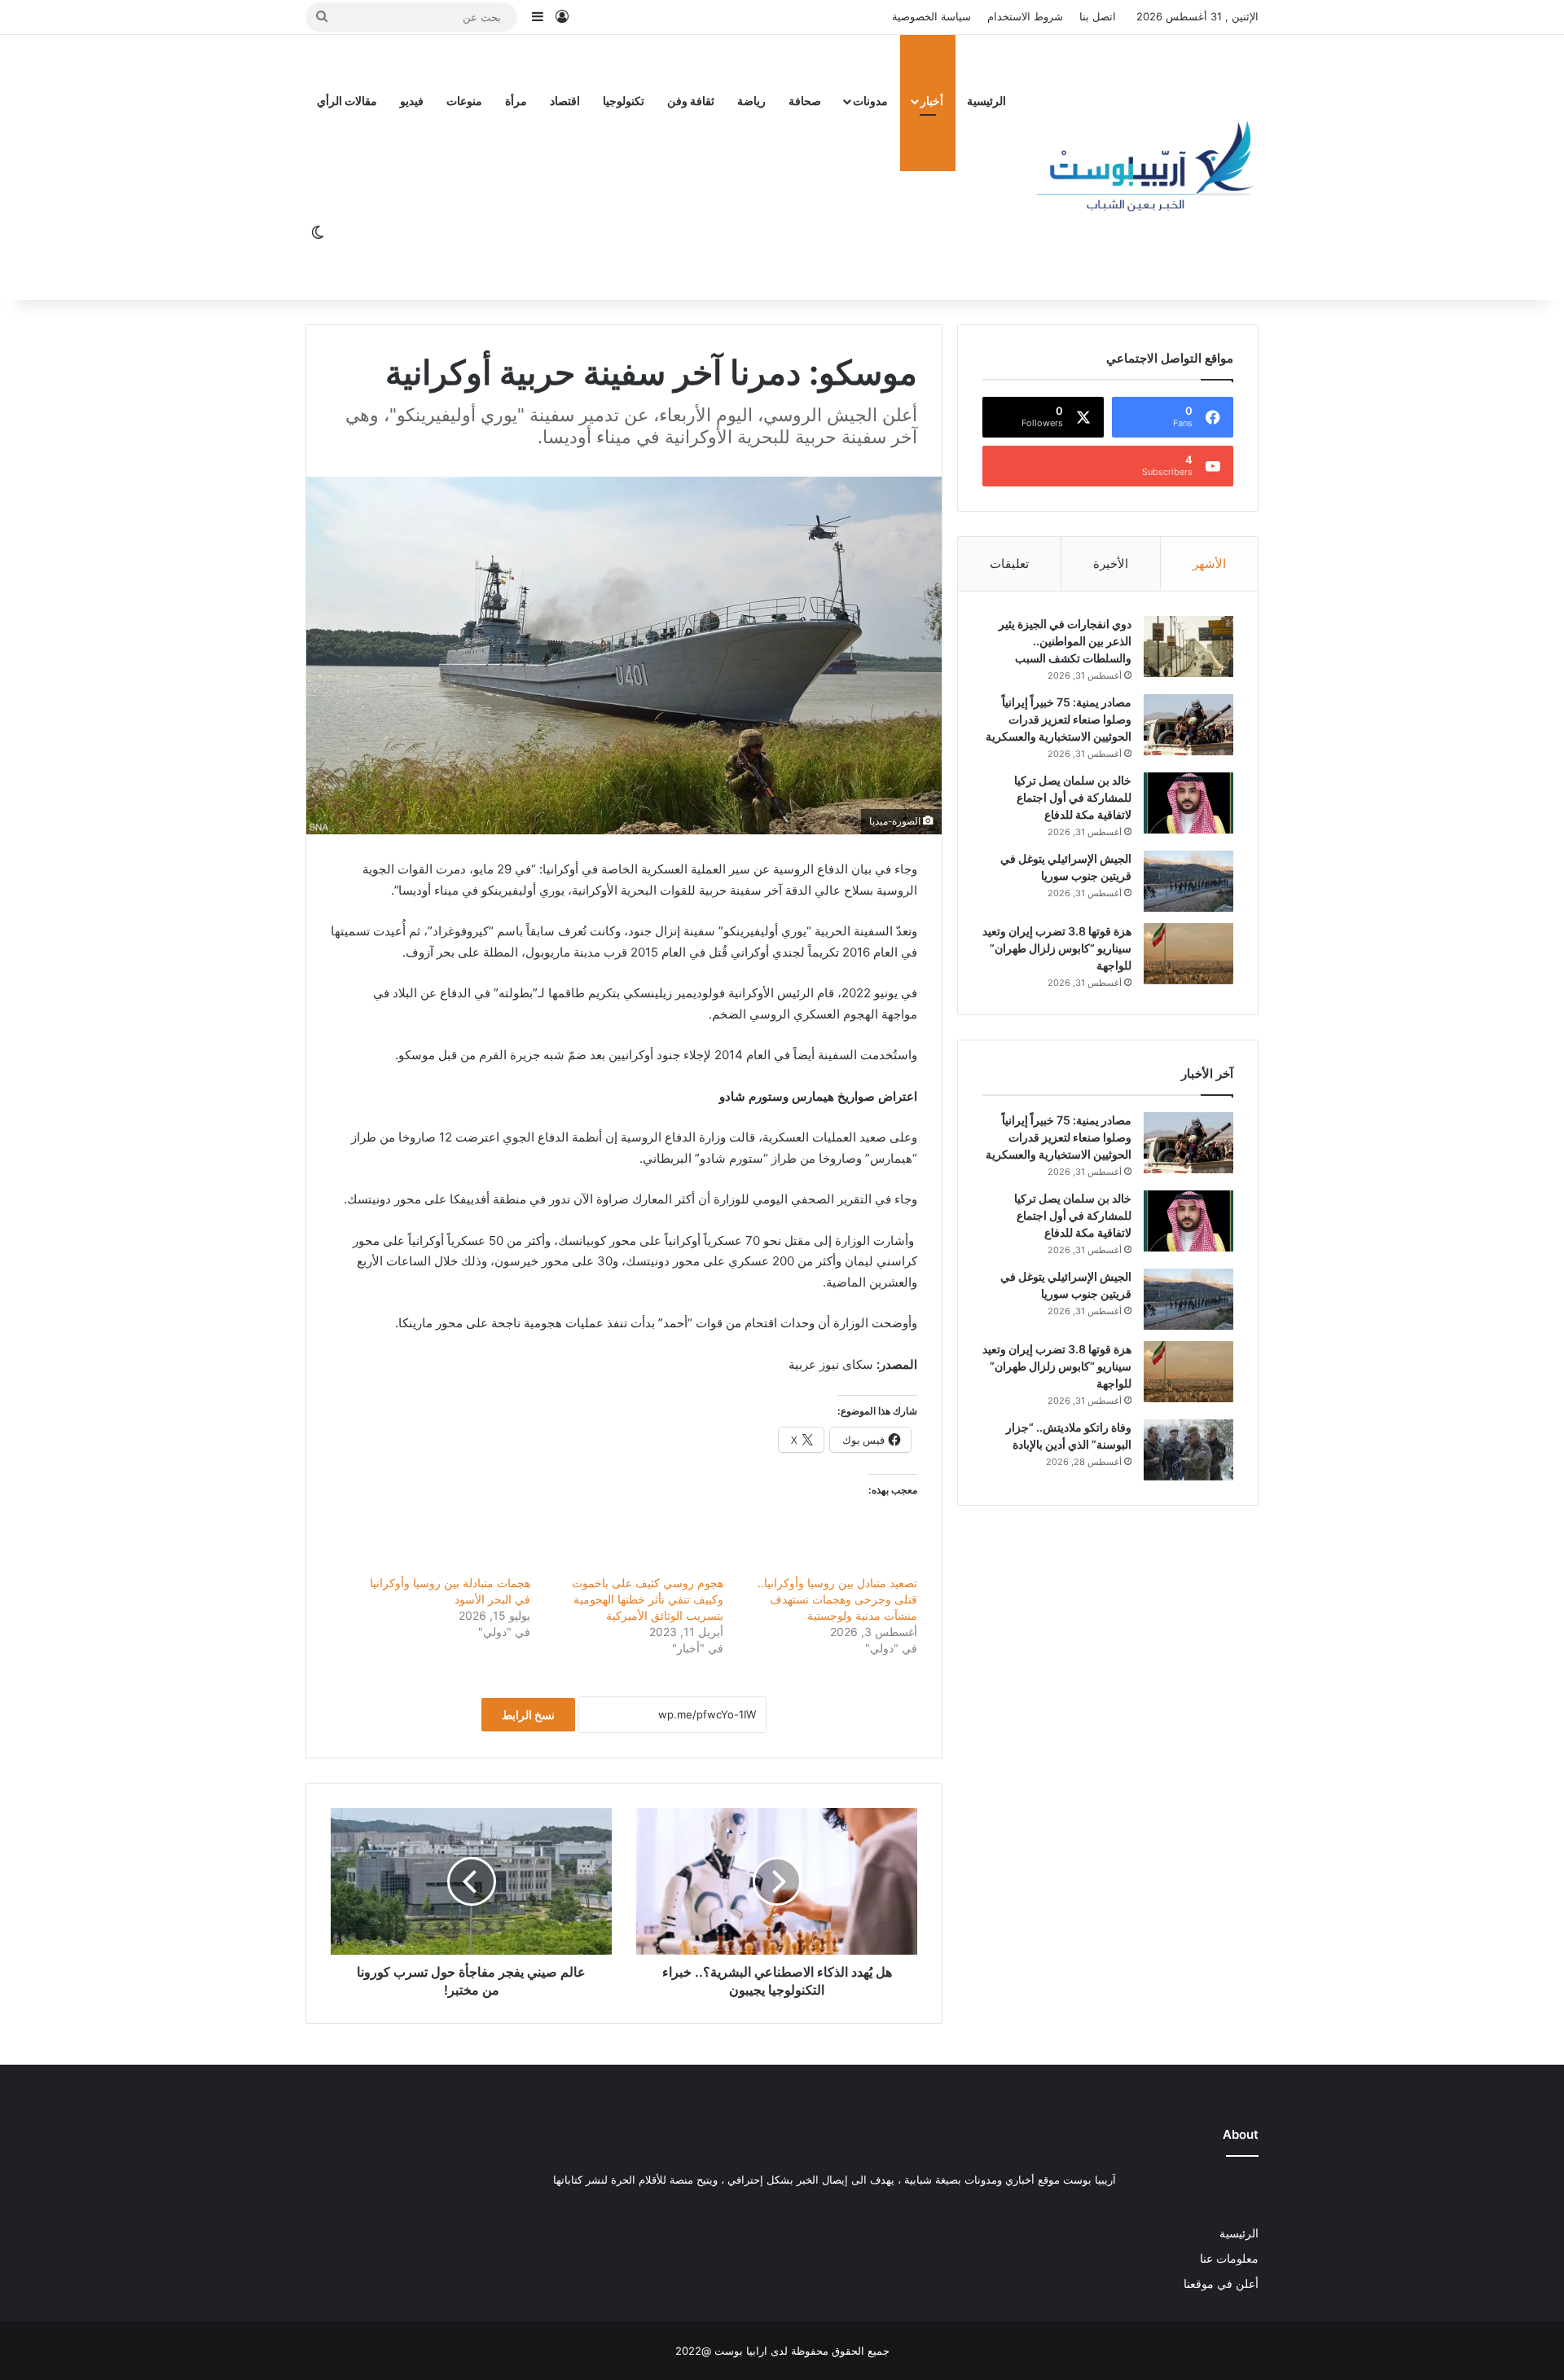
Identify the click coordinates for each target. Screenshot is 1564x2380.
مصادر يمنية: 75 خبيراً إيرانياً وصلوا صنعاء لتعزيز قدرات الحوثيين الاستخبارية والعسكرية (1059, 719)
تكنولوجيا (624, 101)
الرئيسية (986, 101)
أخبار (932, 101)
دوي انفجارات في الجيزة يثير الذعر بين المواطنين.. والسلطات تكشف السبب (1065, 641)
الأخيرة (1111, 563)
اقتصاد (565, 101)
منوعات (464, 101)
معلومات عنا (1229, 2259)
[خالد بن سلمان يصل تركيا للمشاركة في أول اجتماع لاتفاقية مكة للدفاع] (1188, 803)
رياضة (751, 101)
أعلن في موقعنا (1221, 2284)
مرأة (516, 101)
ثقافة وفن (691, 101)
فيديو (412, 101)
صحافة (805, 101)
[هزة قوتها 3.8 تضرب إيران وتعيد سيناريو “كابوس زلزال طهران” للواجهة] (1188, 954)
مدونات (870, 101)
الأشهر (1209, 563)
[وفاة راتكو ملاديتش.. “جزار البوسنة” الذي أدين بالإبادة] (1188, 1450)
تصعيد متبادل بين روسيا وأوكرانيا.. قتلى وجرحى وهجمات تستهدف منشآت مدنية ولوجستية (837, 1599)
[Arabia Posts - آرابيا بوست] (1146, 167)
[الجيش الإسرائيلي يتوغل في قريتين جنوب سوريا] (1188, 881)
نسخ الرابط (528, 1715)
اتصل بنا (1098, 16)
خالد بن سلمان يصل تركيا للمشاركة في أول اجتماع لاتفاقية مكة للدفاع (1073, 797)
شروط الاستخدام (1025, 16)
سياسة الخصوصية (931, 16)
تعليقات (1009, 563)
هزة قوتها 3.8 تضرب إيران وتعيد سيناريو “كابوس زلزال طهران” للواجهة (1057, 948)
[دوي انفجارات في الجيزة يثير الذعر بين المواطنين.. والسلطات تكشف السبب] (1188, 647)
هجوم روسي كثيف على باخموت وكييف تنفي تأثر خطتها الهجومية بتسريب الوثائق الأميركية (648, 1599)
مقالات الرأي (347, 101)
